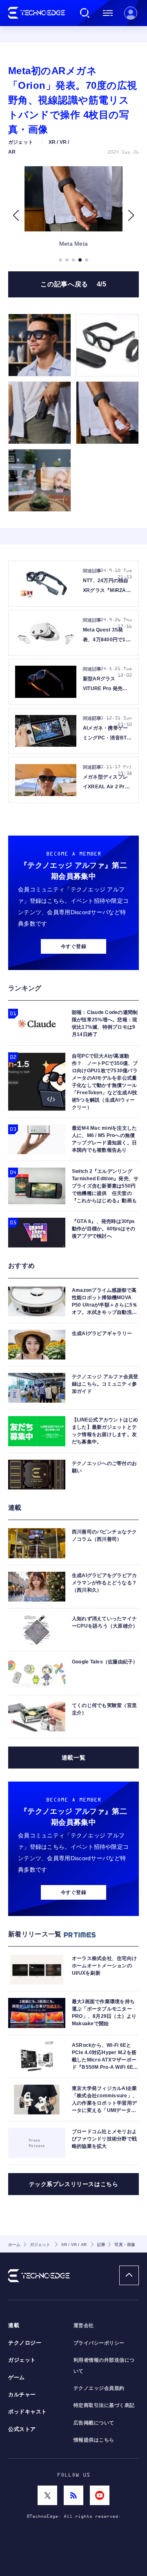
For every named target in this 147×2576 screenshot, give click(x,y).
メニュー (108, 13)
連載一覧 (73, 1758)
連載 (14, 2325)
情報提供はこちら (94, 2440)
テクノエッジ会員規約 (99, 2388)
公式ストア (22, 2429)
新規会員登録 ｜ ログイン (131, 13)
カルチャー (22, 2395)
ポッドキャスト (28, 2412)
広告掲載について (94, 2423)
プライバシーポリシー (99, 2343)
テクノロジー (25, 2343)
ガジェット (22, 2360)
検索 (85, 13)
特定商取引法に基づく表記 (104, 2405)
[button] (16, 216)
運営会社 (84, 2325)
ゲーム (17, 2378)
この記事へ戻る (73, 284)
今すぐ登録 (73, 946)
